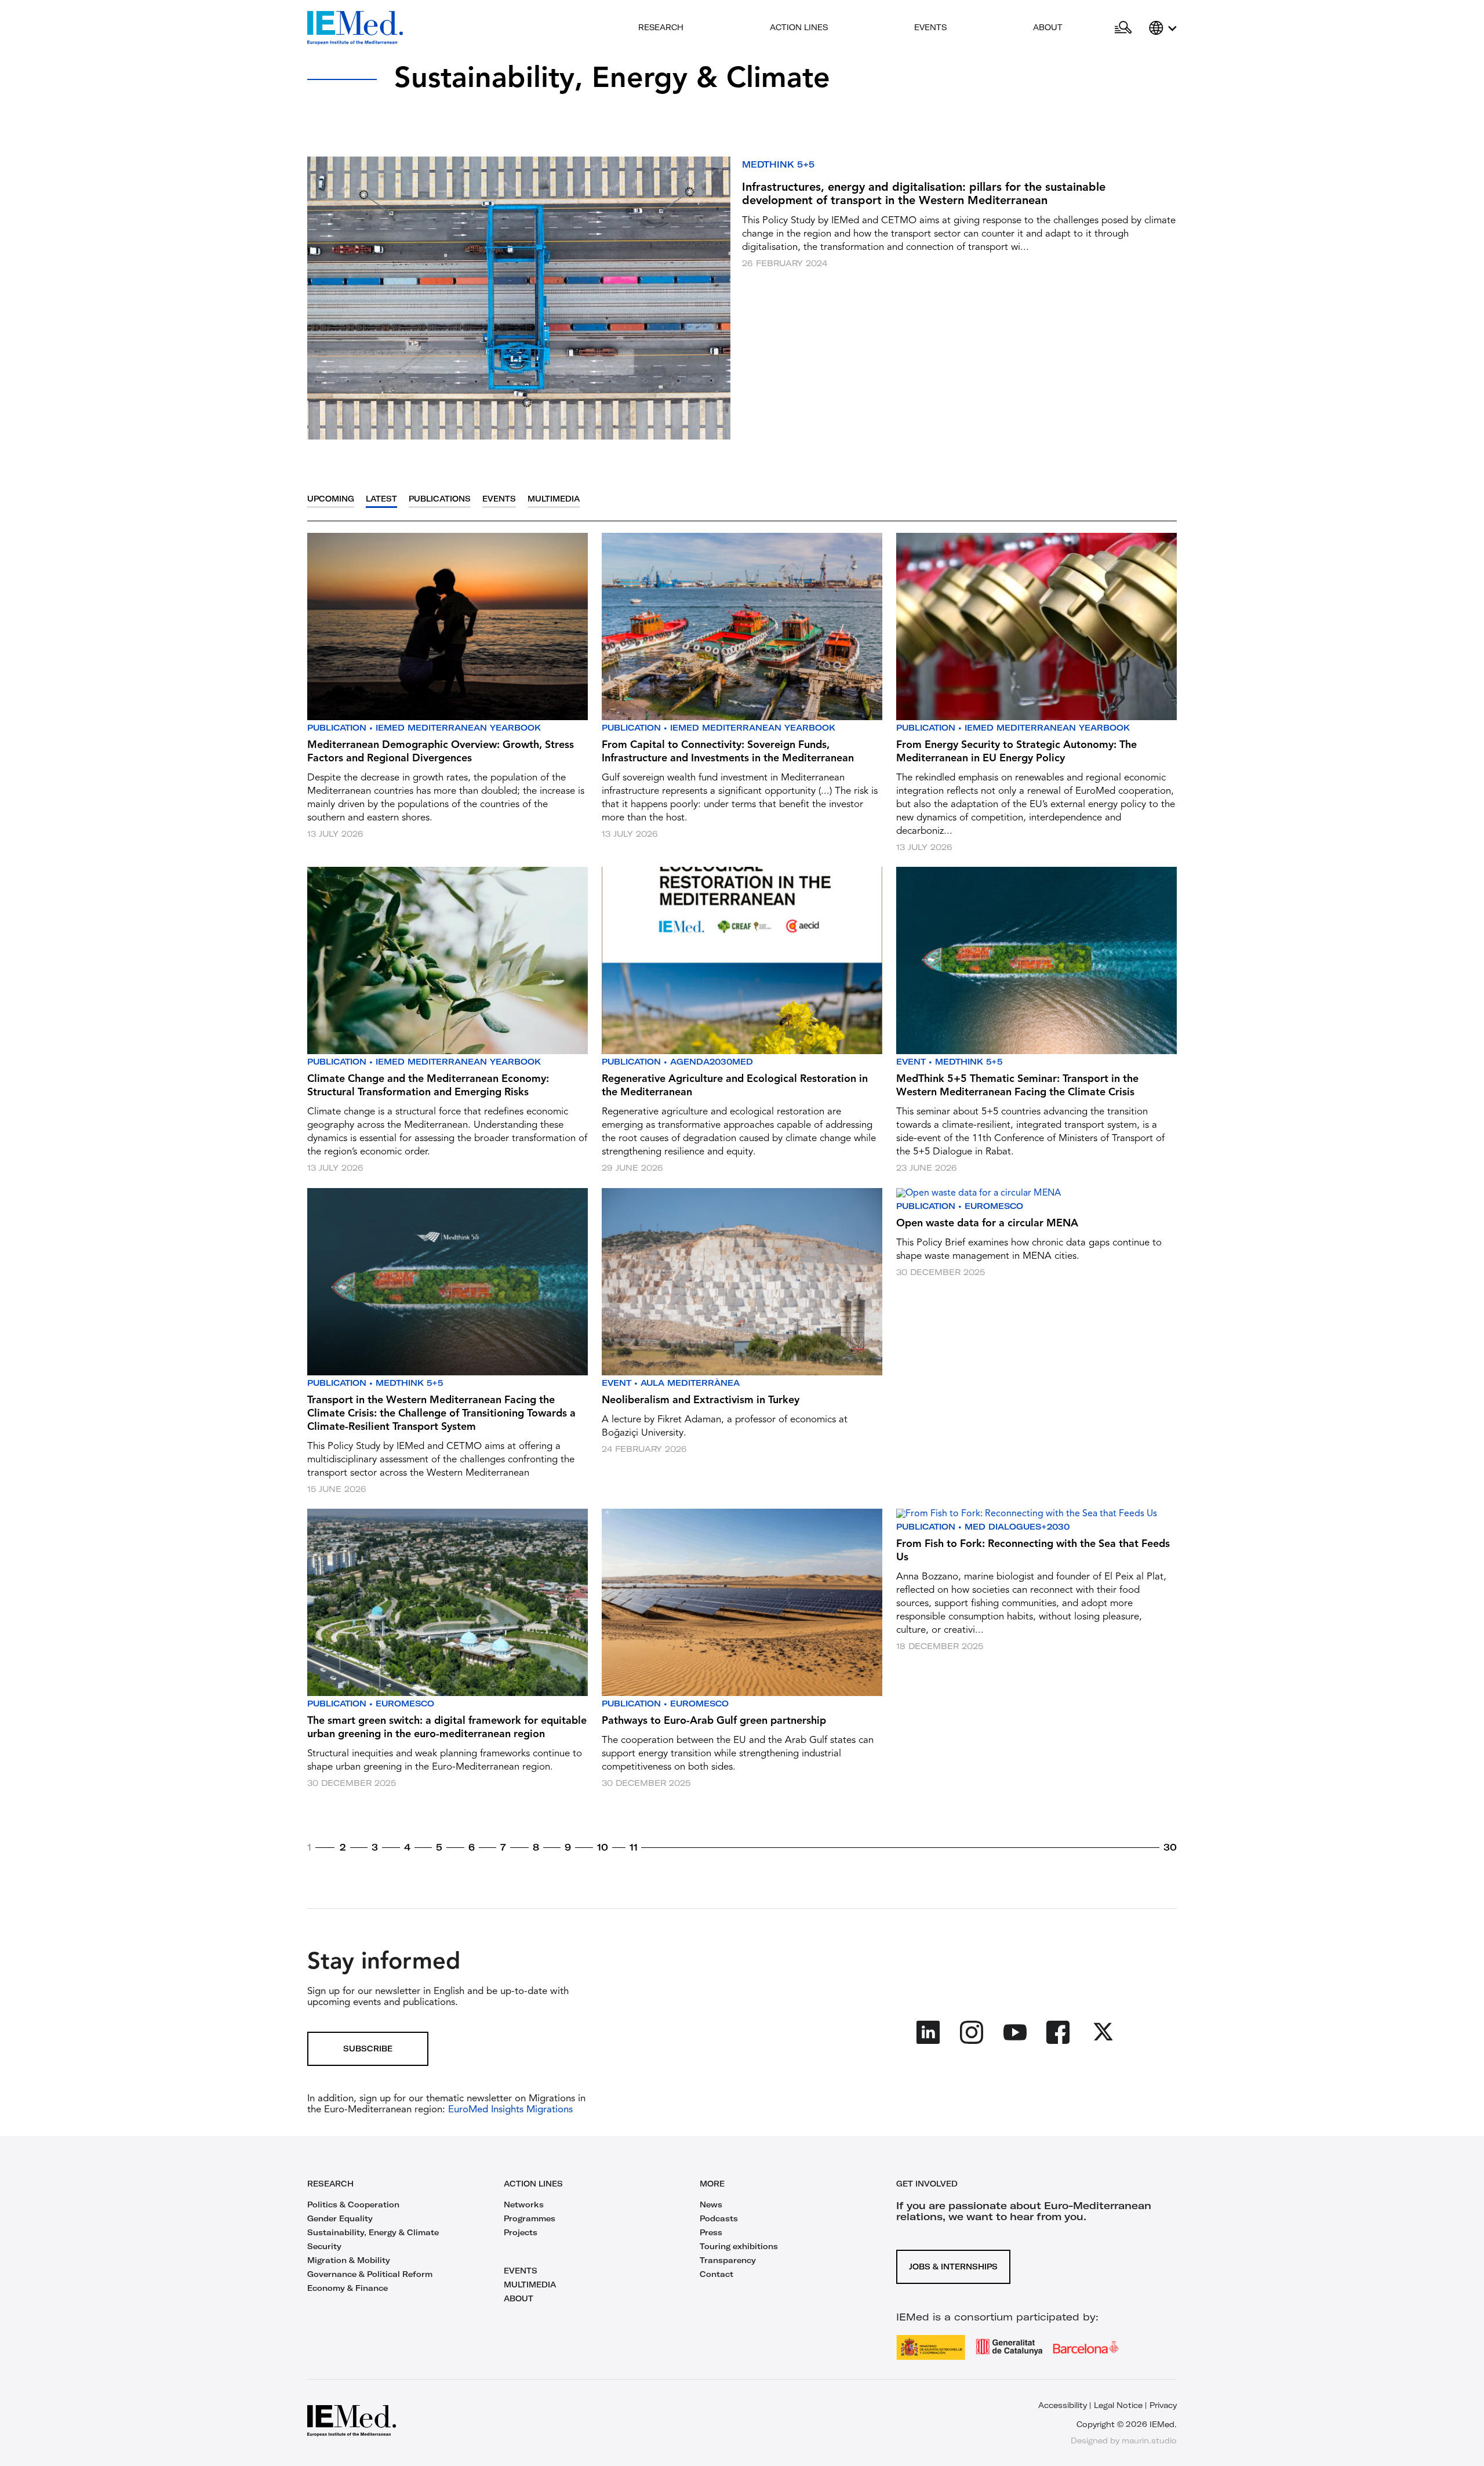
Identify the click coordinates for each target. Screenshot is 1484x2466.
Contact (716, 2274)
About (1048, 27)
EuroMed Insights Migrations (509, 2110)
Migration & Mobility (349, 2260)
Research (661, 27)
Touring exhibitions (739, 2246)
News (711, 2204)
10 (603, 1847)
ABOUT (519, 2298)
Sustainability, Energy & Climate (373, 2232)
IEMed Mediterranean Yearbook (458, 728)
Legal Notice (1118, 2405)
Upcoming (331, 499)
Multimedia (554, 499)
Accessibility (1063, 2405)
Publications (440, 499)
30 (1170, 1847)
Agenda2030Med (712, 1062)
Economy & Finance (348, 2288)
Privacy (1163, 2405)
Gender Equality (340, 2218)
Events (930, 27)
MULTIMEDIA (530, 2285)
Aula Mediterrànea (690, 1383)
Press (711, 2232)
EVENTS (521, 2271)
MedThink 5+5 (778, 164)
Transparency (728, 2260)
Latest (381, 499)
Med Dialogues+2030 (1017, 1527)
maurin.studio (1149, 2440)
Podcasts (719, 2218)
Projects (521, 2232)
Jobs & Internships (953, 2267)
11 (634, 1847)
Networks (524, 2204)
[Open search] (1123, 28)
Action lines (799, 27)
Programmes (530, 2218)
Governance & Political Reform (370, 2274)
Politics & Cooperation (353, 2204)
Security (324, 2246)
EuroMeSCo (994, 1206)
